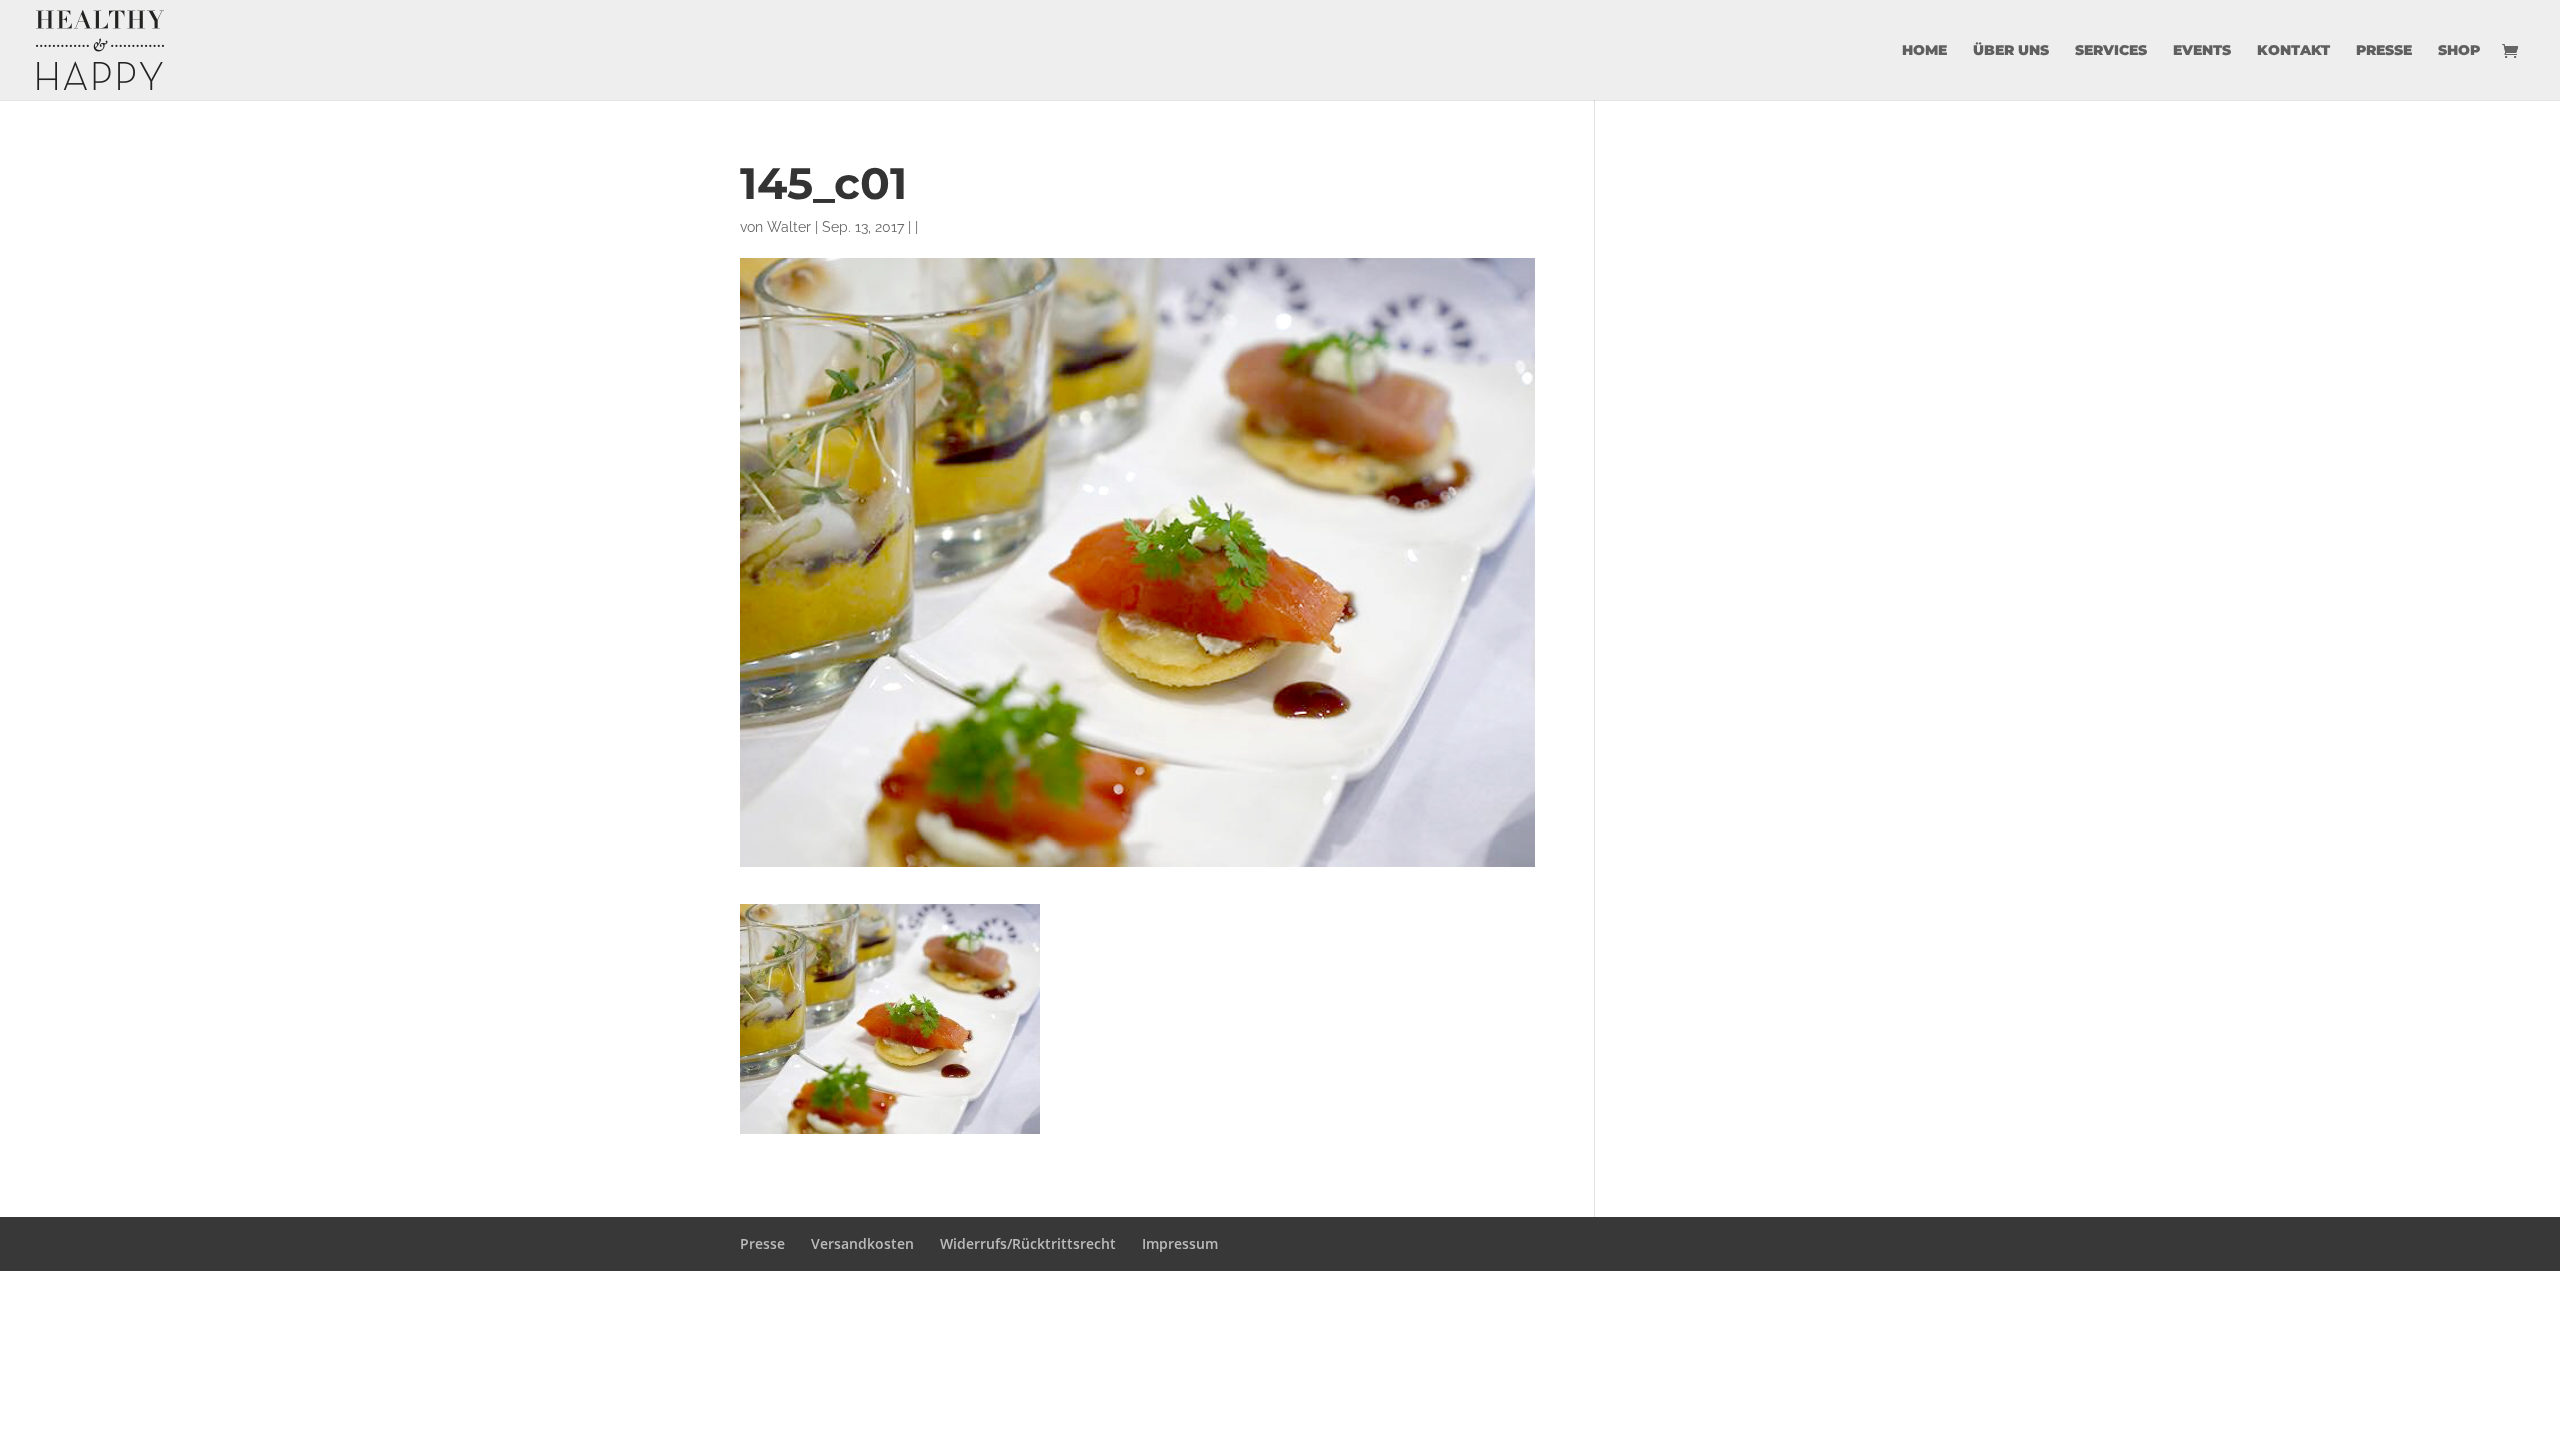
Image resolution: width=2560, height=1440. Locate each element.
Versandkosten (862, 1243)
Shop (2459, 51)
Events (2202, 51)
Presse (2384, 51)
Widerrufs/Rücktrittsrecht (1028, 1243)
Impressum (1180, 1243)
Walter (789, 227)
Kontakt (2293, 51)
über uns (2011, 51)
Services (2111, 51)
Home (1924, 51)
